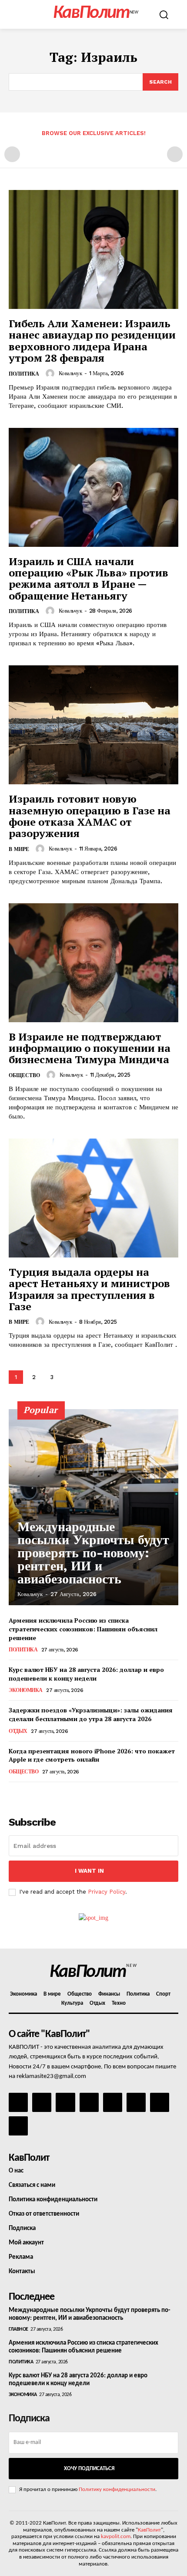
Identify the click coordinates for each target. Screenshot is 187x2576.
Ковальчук (70, 373)
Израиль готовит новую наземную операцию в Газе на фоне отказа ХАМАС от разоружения (90, 816)
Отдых (18, 1731)
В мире (19, 849)
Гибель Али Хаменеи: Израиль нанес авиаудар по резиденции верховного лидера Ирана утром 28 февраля (92, 341)
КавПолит (149, 2530)
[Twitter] (136, 2102)
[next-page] (69, 1377)
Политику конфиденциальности (117, 2490)
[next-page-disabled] (175, 154)
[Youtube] (18, 2126)
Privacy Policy (107, 1892)
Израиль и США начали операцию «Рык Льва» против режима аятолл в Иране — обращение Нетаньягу (88, 578)
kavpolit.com (116, 2537)
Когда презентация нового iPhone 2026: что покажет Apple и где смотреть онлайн (92, 1755)
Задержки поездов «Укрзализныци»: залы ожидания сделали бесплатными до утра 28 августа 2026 (91, 1714)
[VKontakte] (160, 2102)
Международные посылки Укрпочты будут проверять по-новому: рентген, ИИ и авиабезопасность (93, 1553)
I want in (89, 1871)
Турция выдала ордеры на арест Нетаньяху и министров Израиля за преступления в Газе (89, 1289)
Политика (24, 374)
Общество (24, 1075)
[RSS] (89, 2102)
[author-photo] (51, 373)
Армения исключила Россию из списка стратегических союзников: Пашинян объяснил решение (83, 1629)
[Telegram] (113, 2102)
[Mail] (65, 2102)
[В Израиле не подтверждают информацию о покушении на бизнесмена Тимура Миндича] (93, 963)
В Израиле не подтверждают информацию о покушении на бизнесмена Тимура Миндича (90, 1048)
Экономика (26, 1690)
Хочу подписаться (89, 2469)
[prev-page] (12, 154)
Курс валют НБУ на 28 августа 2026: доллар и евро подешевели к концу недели (86, 1674)
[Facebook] (18, 2102)
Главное (18, 2329)
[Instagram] (42, 2102)
